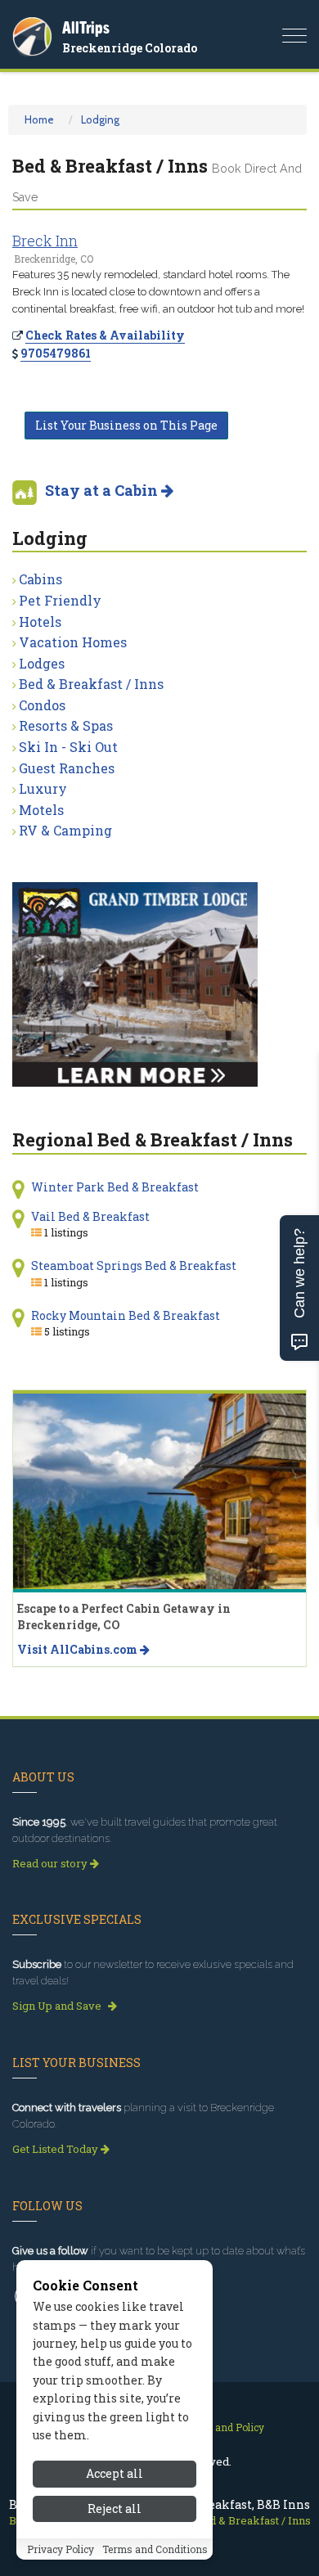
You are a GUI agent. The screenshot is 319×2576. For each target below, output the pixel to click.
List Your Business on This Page (126, 425)
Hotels (40, 621)
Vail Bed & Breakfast (90, 1216)
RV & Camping (65, 830)
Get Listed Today (56, 2149)
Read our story (51, 1863)
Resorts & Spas (66, 725)
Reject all (115, 2508)
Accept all (115, 2473)
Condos (42, 705)
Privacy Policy (61, 2549)
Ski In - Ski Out (68, 747)
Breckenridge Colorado (130, 48)
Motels (41, 810)
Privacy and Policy (220, 2427)
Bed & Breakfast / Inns (91, 684)
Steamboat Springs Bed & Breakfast (134, 1265)
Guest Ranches (67, 768)
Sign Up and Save (58, 2006)
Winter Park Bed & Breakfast (115, 1187)
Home (39, 119)
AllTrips (86, 27)
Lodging (100, 119)
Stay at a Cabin (103, 490)
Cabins (40, 579)
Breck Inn (45, 241)
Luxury (43, 788)
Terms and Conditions (155, 2549)
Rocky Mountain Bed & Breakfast (126, 1315)
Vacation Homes (73, 642)
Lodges (42, 663)
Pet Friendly (60, 600)
